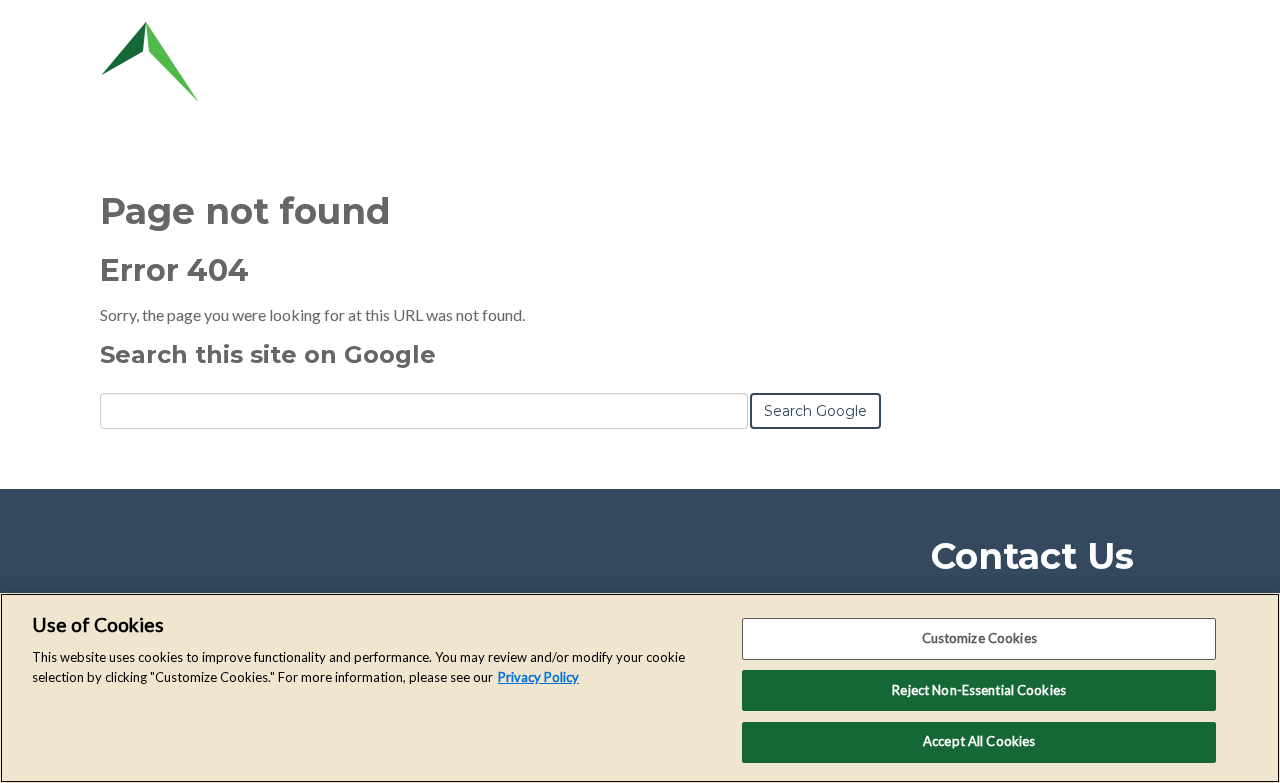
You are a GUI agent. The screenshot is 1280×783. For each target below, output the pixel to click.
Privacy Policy (538, 677)
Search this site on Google (268, 354)
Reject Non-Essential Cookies (979, 690)
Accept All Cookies (979, 741)
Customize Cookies (979, 638)
